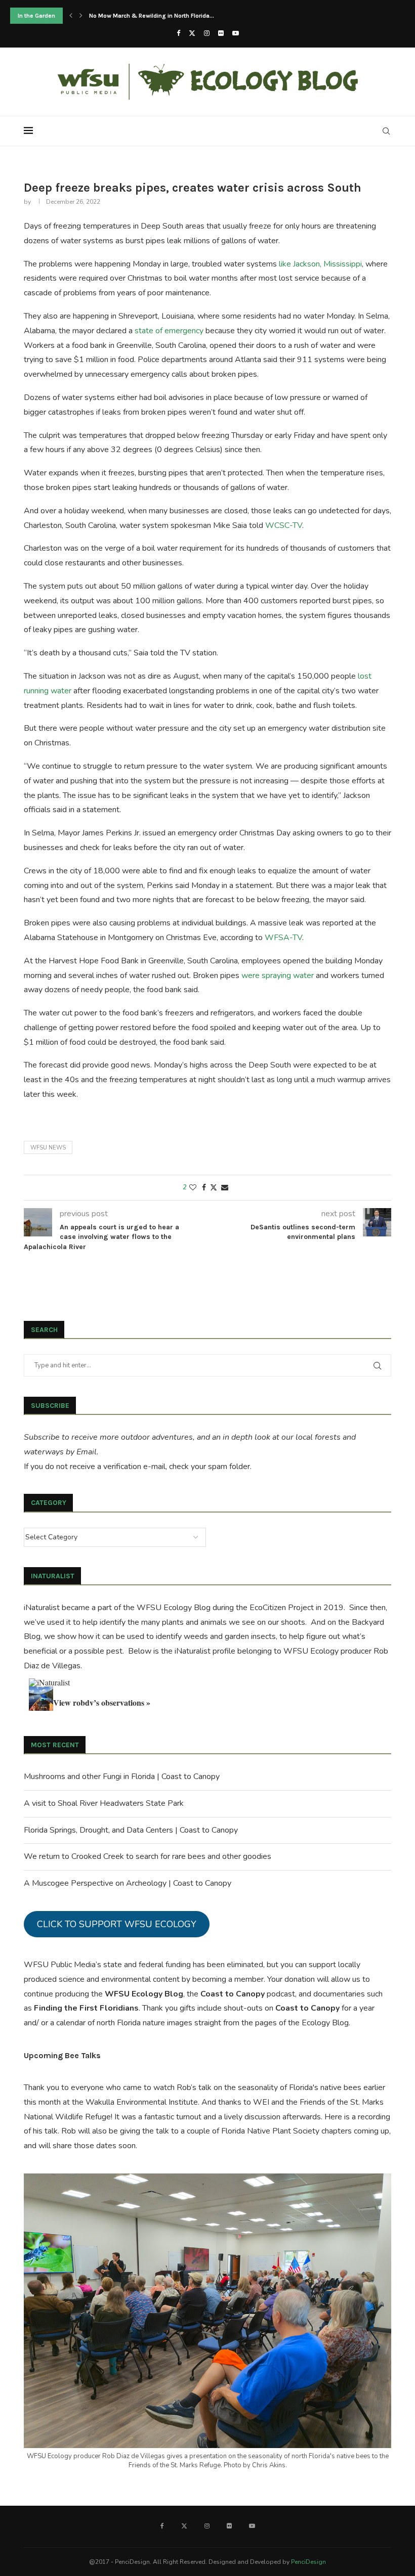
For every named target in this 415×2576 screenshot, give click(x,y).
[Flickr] (221, 33)
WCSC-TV (284, 525)
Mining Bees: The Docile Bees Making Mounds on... (161, 16)
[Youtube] (236, 33)
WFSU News (48, 1148)
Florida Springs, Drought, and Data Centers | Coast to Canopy (131, 1830)
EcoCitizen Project (282, 1608)
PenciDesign (308, 2562)
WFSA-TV (283, 938)
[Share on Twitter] (214, 1188)
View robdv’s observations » (102, 1702)
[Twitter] (192, 33)
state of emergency (169, 331)
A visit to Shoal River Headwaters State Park (104, 1803)
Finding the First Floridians (86, 2008)
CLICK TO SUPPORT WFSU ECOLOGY (117, 1924)
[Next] (81, 16)
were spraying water (278, 975)
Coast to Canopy (233, 1994)
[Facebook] (178, 33)
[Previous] (71, 16)
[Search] (386, 131)
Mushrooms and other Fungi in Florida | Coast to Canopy (122, 1776)
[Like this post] (193, 1188)
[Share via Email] (225, 1188)
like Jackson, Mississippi (320, 264)
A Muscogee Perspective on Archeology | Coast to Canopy (128, 1883)
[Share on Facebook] (204, 1188)
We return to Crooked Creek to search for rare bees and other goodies (148, 1856)
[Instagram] (207, 33)
